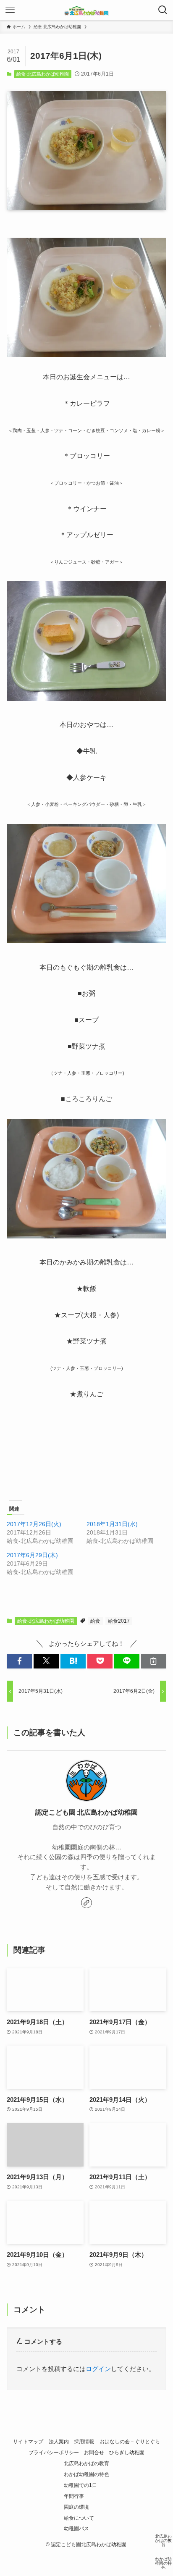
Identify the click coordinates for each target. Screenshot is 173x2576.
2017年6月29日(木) (32, 1555)
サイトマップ (28, 2442)
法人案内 (59, 2442)
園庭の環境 (76, 2507)
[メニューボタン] (10, 10)
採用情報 (84, 2442)
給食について (79, 2518)
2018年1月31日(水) (112, 1524)
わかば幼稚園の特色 (86, 2474)
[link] (86, 1903)
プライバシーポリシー (54, 2453)
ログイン (98, 2369)
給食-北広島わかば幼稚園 (43, 74)
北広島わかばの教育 (86, 2463)
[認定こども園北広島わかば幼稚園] (86, 10)
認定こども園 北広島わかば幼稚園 (86, 1812)
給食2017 (119, 1621)
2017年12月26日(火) (34, 1524)
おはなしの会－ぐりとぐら (130, 2442)
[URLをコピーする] (154, 1661)
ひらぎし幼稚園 (127, 2453)
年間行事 (74, 2496)
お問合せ (94, 2453)
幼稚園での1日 (80, 2485)
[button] (19, 1661)
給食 (95, 1621)
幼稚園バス (76, 2529)
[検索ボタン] (163, 10)
